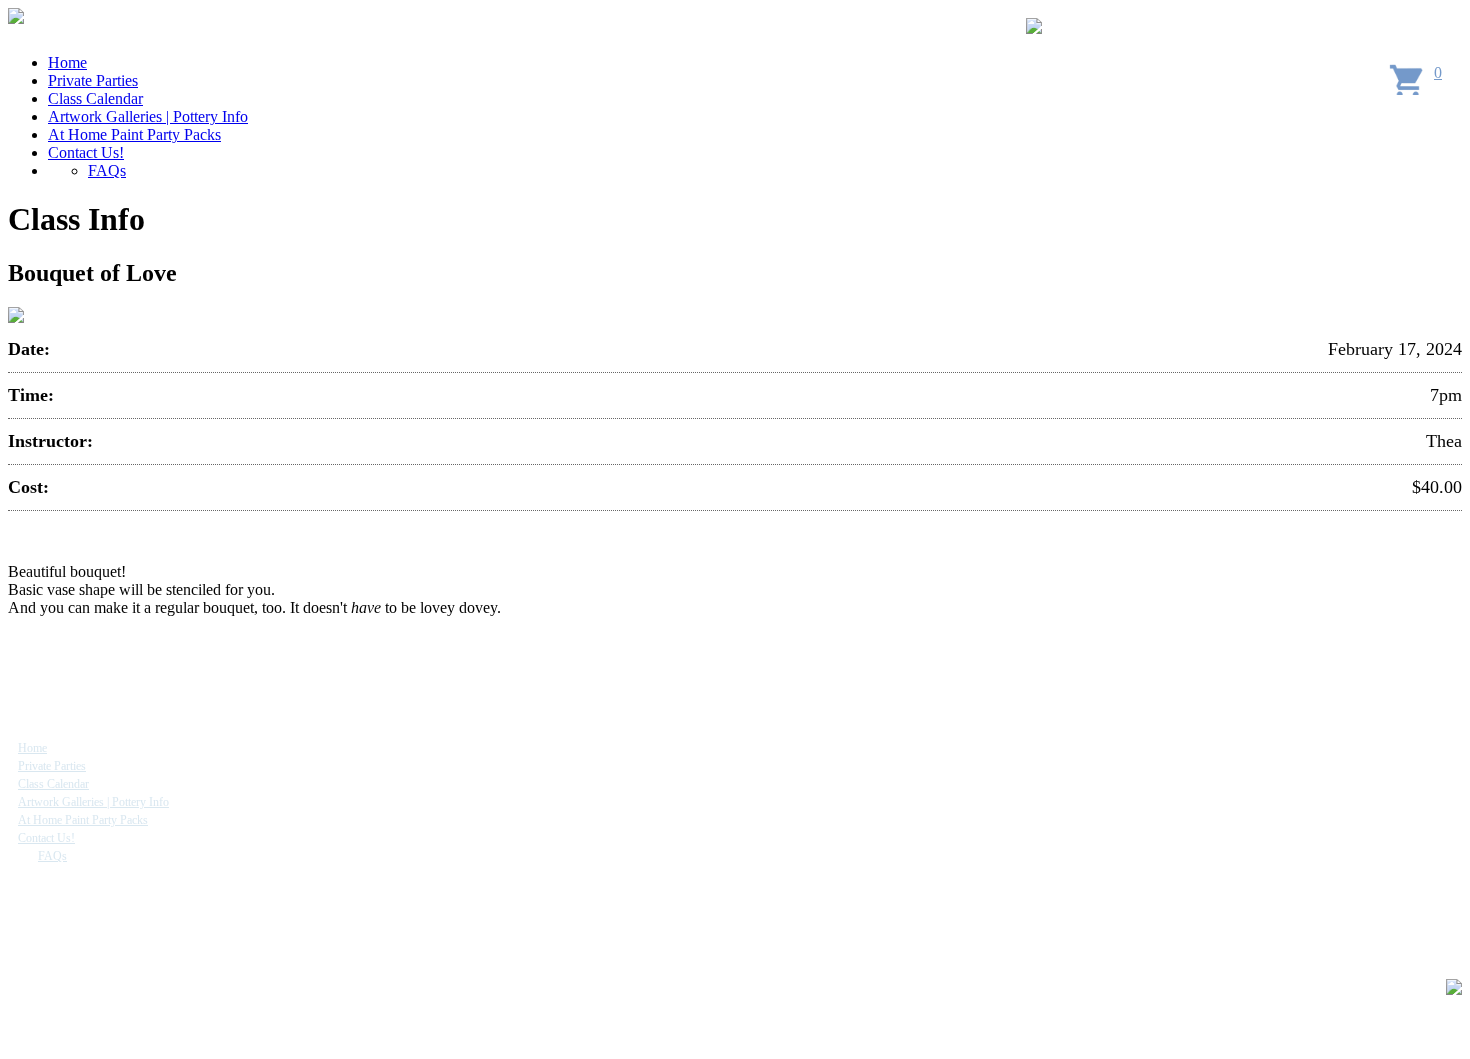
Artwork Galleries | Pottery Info (148, 116)
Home (67, 62)
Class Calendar (95, 98)
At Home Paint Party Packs (134, 134)
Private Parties (93, 80)
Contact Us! (86, 152)
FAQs (107, 170)
